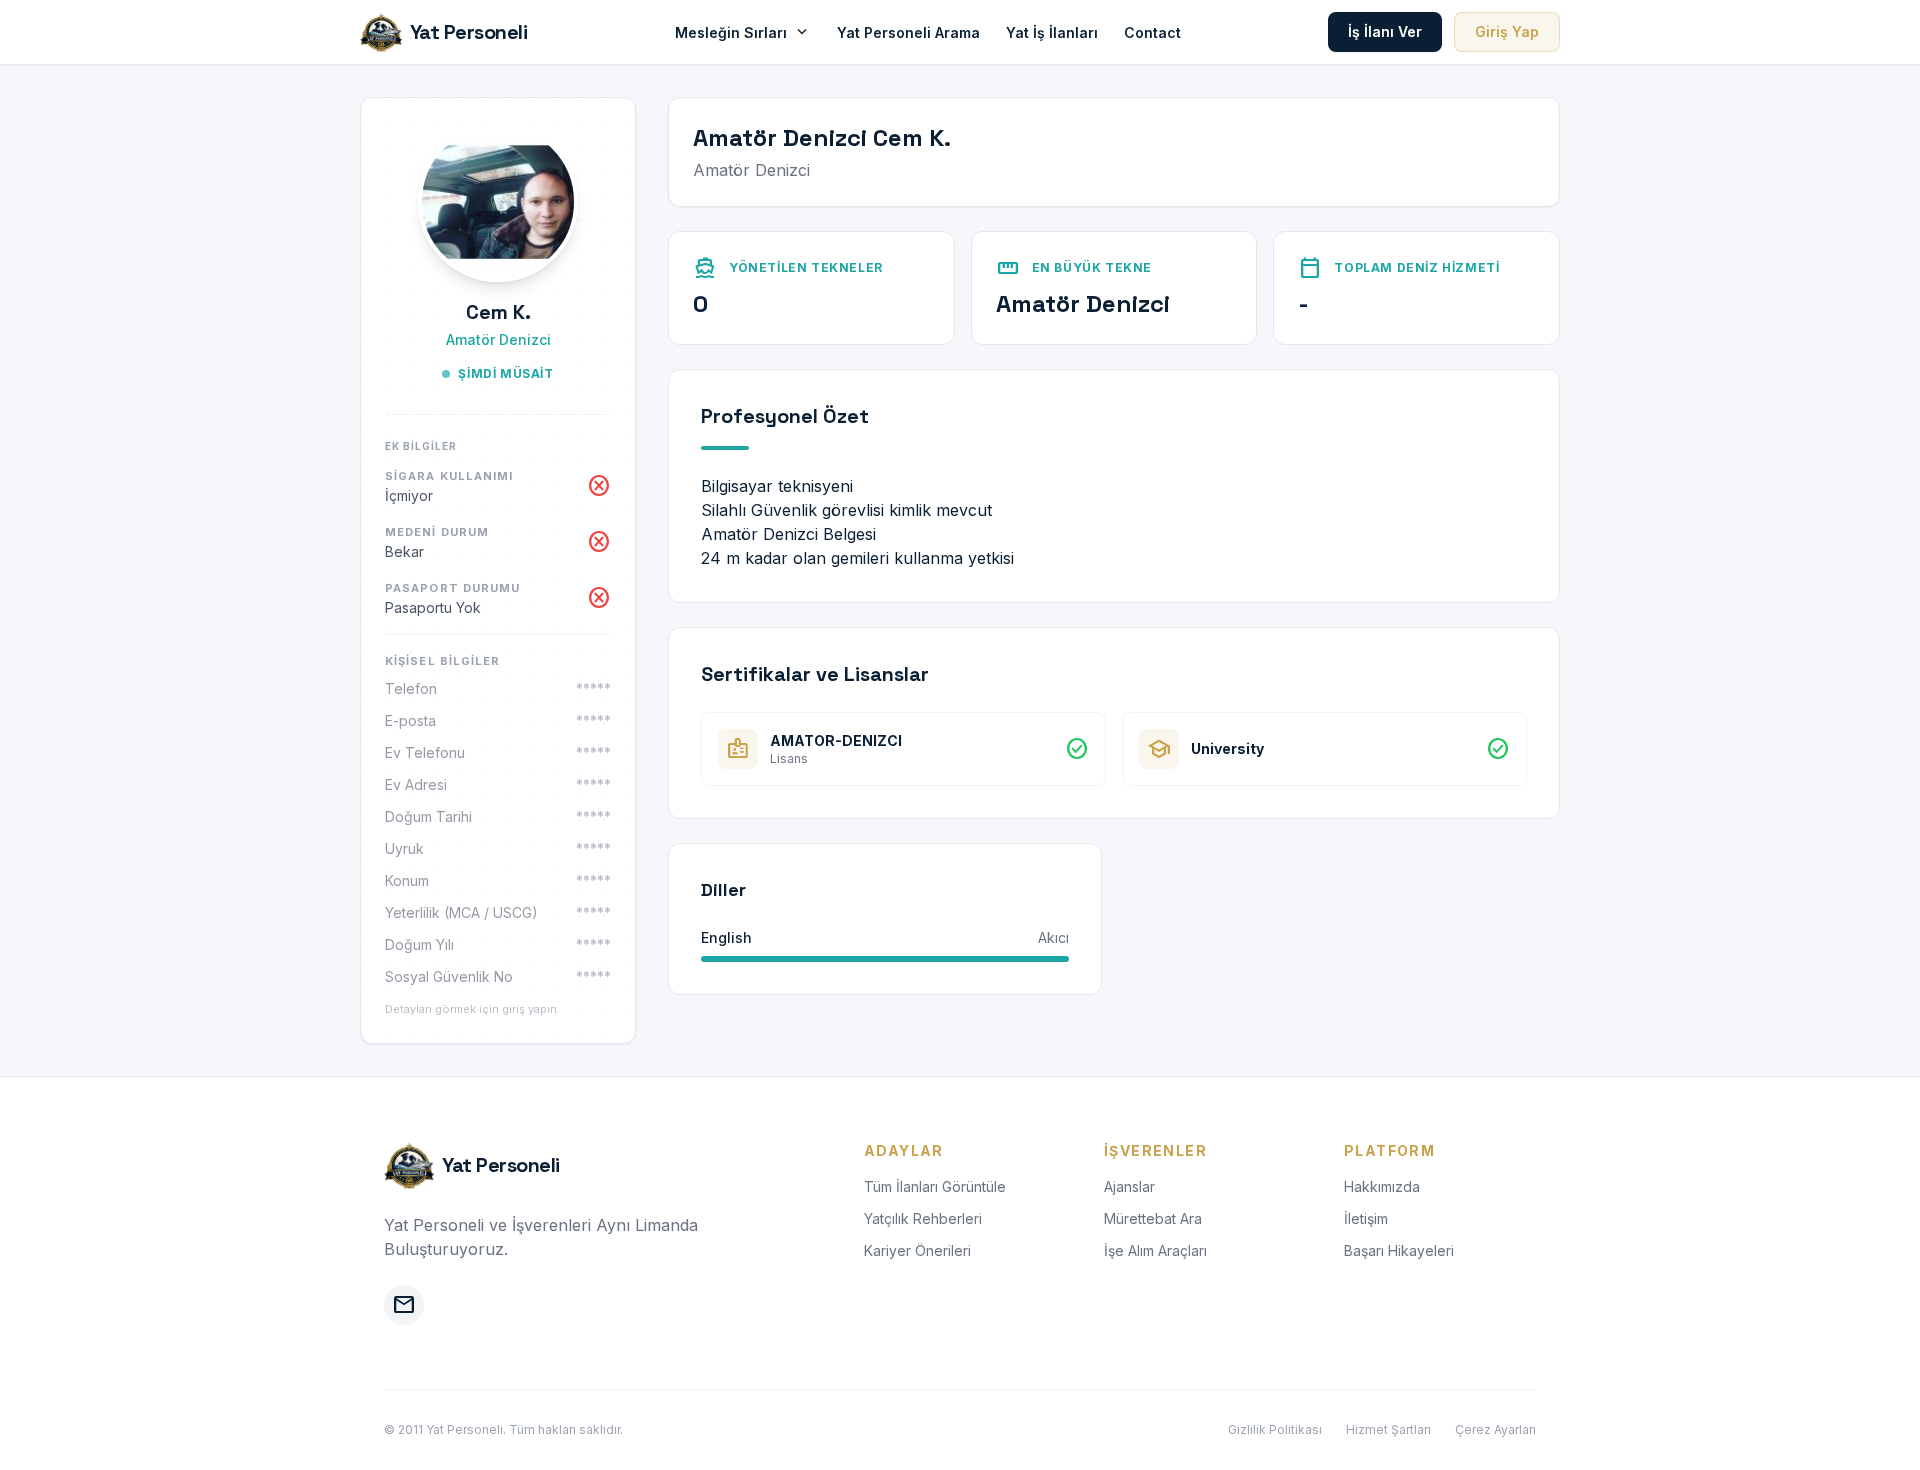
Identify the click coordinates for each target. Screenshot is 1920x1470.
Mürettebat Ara (1153, 1218)
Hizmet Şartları (1388, 1429)
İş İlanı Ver (1385, 31)
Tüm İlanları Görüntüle (935, 1186)
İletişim (1366, 1218)
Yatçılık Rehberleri (923, 1218)
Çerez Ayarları (1495, 1429)
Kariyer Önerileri (917, 1250)
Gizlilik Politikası (1275, 1429)
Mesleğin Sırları (743, 32)
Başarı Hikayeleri (1399, 1250)
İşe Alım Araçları (1155, 1250)
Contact (1152, 32)
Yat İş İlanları (1052, 32)
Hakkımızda (1382, 1186)
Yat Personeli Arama (908, 32)
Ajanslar (1129, 1186)
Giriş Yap (1507, 31)
